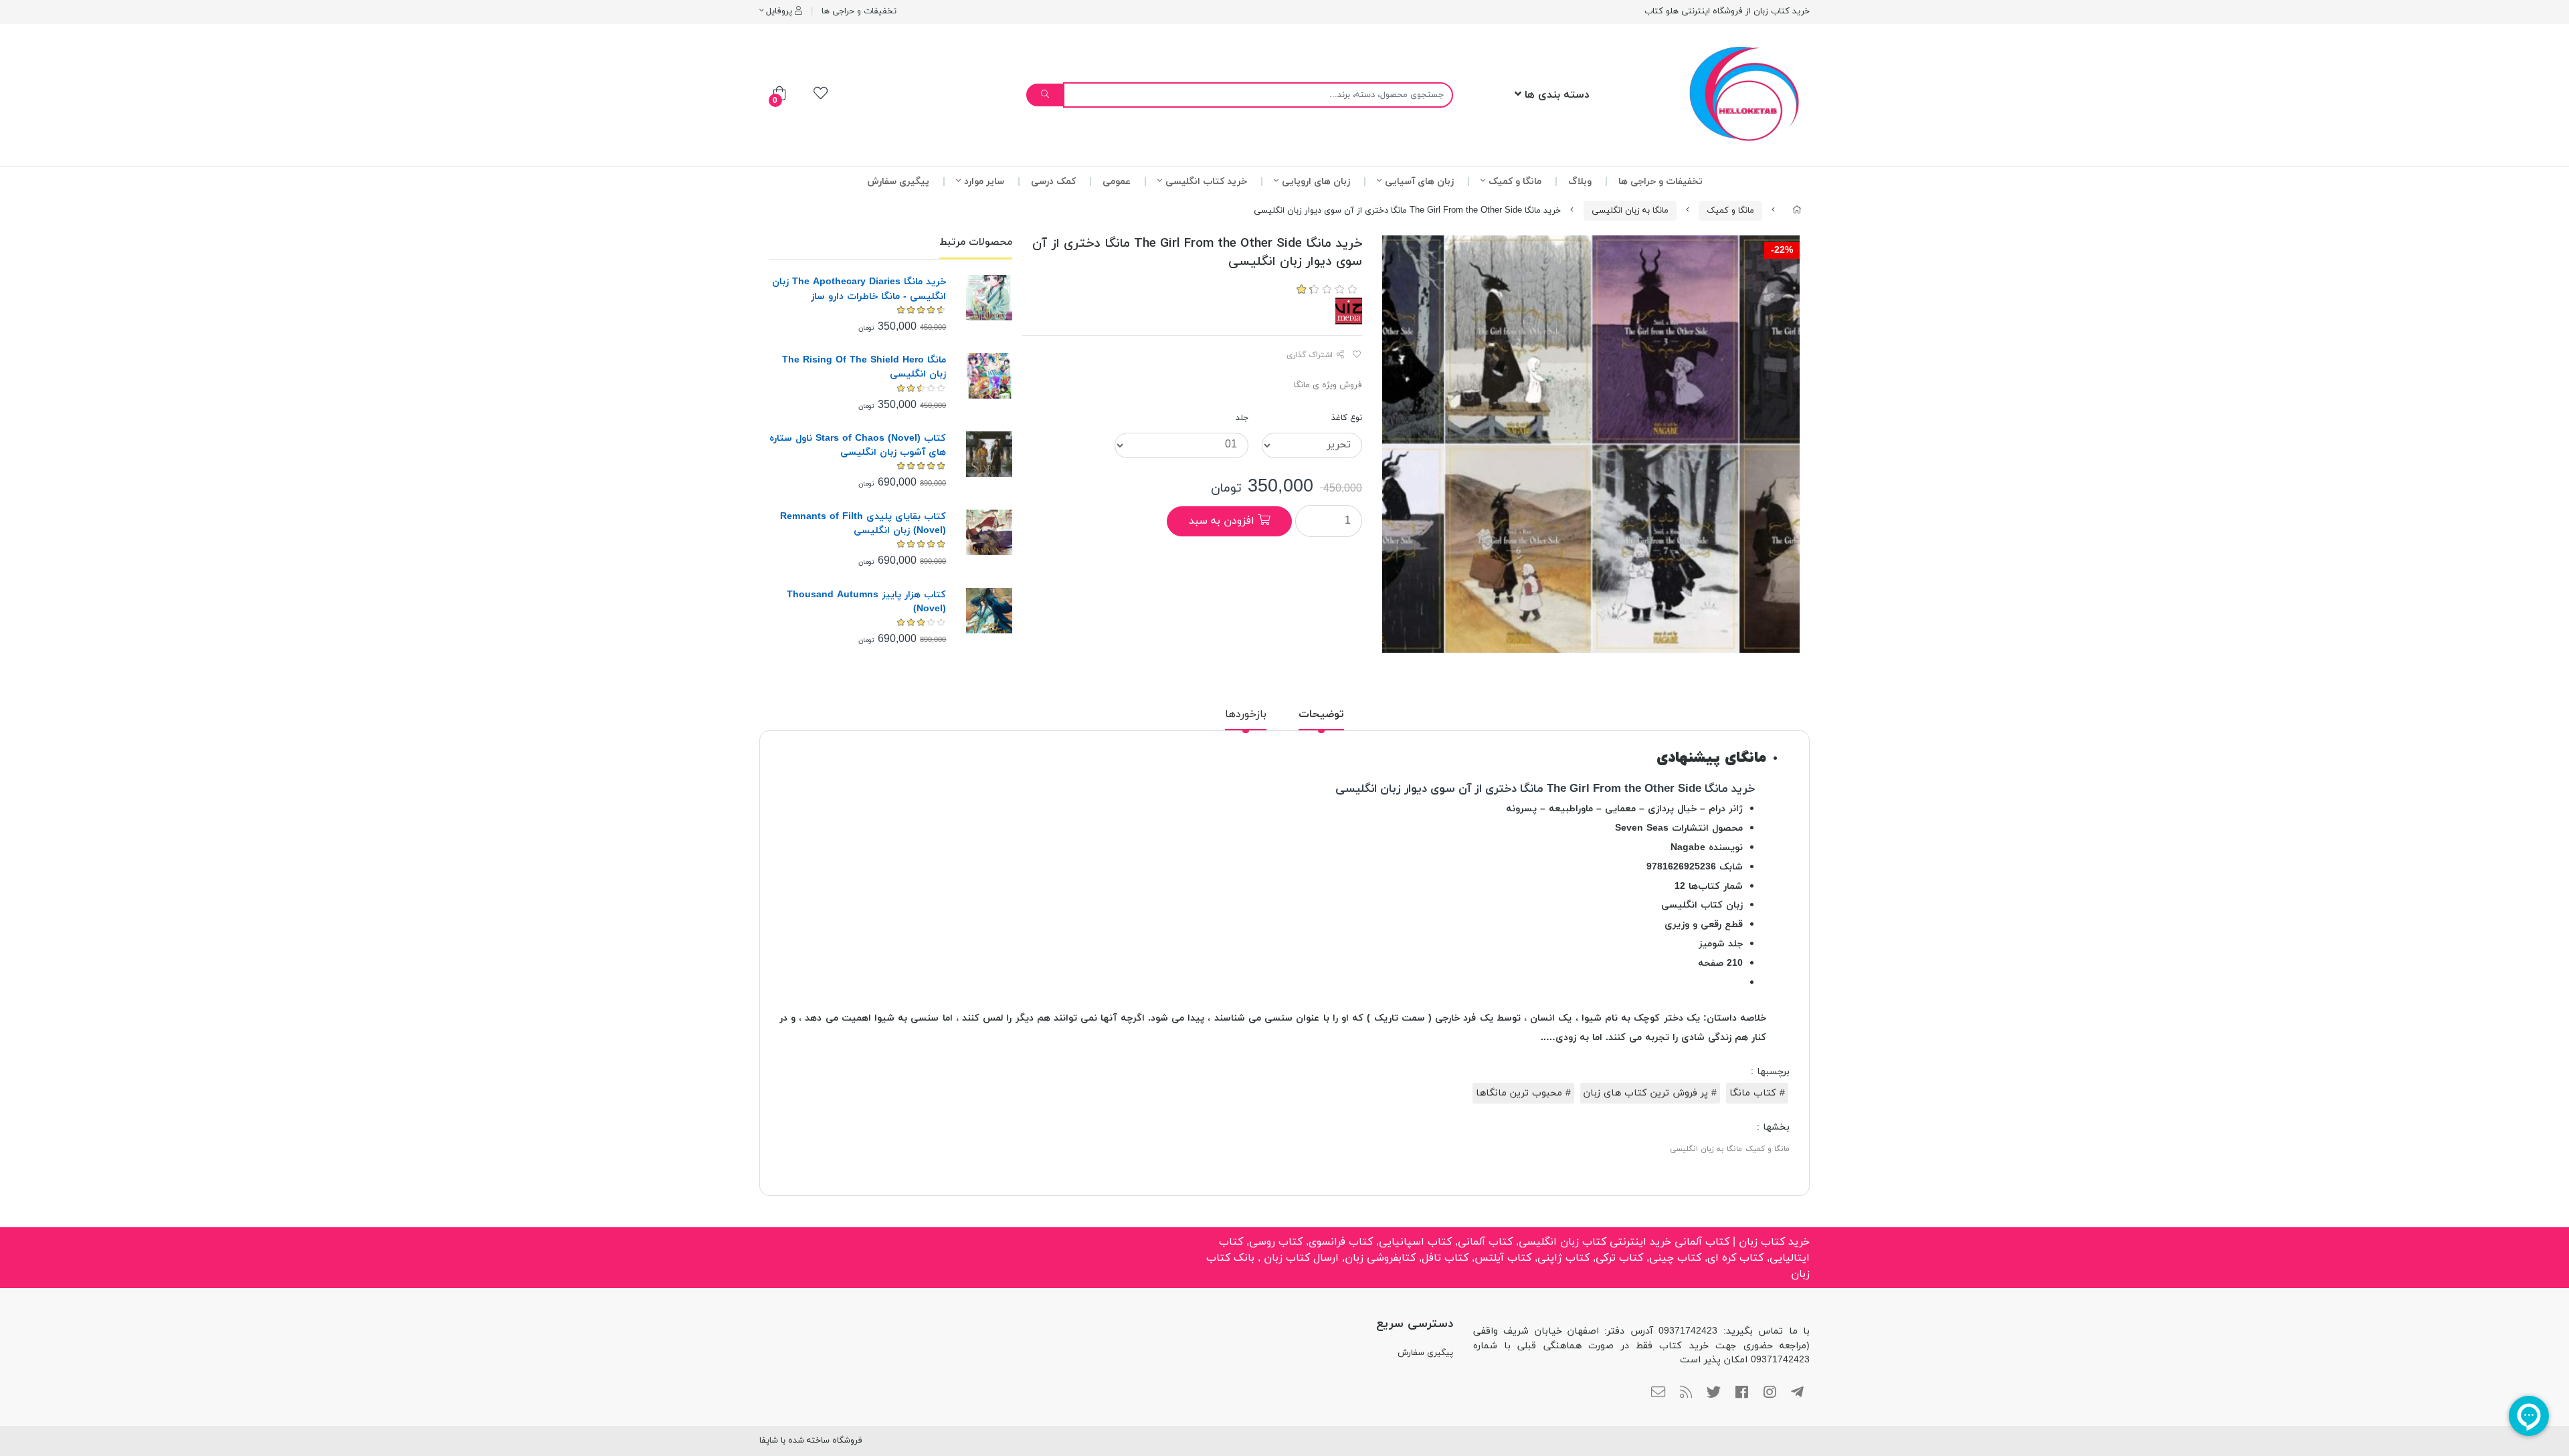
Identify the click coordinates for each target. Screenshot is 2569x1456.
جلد (1242, 418)
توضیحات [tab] (1321, 714)
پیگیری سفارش (898, 182)
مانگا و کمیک (1515, 182)
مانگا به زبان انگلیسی (1630, 211)
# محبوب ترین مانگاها (1523, 1093)
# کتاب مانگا (1757, 1093)
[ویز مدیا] (1349, 310)
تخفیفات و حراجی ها (859, 11)
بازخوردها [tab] (1246, 714)
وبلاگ (1580, 182)
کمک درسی (1053, 182)
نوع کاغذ (1347, 418)
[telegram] (1797, 1393)
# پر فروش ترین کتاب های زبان (1650, 1093)
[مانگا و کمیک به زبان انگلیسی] (989, 454)
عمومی (1117, 182)
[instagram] (1770, 1393)
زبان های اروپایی (1316, 182)
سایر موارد (984, 182)
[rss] (1686, 1393)
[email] (1658, 1393)
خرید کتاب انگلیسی (1206, 182)
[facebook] (1742, 1393)
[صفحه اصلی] (1797, 211)
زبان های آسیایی (1419, 182)
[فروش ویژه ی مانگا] (989, 298)
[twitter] (1714, 1393)
